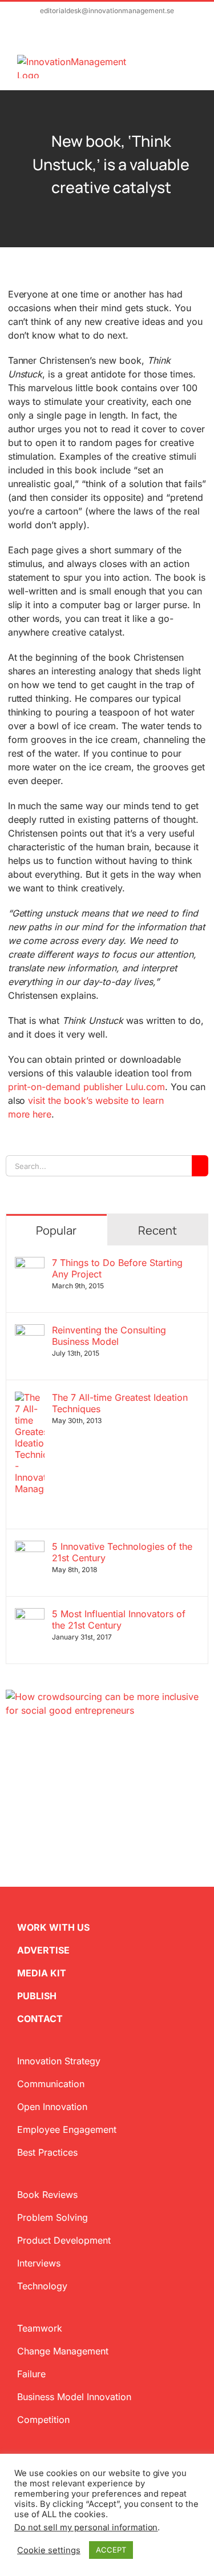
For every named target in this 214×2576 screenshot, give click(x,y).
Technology (42, 2286)
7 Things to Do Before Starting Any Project (117, 1268)
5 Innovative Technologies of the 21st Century (122, 1552)
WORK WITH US (53, 1927)
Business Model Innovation (74, 2397)
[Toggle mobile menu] (192, 61)
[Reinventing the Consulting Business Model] (30, 1331)
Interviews (39, 2263)
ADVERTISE (43, 1950)
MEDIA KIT (42, 1973)
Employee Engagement (67, 2129)
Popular (56, 1230)
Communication (51, 2084)
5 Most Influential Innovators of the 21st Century (119, 1619)
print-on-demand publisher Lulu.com (87, 1087)
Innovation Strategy (59, 2061)
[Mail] (65, 1772)
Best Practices (47, 2152)
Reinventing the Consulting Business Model (109, 1336)
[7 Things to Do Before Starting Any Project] (30, 1264)
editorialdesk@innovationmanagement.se (107, 11)
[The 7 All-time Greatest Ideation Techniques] (30, 1398)
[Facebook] (29, 1772)
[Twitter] (10, 1772)
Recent (158, 1230)
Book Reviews (47, 2195)
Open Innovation (52, 2107)
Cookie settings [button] (49, 2550)
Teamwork (40, 2328)
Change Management (63, 2351)
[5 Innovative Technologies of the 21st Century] (30, 1548)
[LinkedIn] (47, 1772)
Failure (31, 2374)
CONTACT (40, 2019)
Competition (43, 2420)
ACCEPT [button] (111, 2550)
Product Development (64, 2240)
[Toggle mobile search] (172, 61)
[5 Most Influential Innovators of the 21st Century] (30, 1615)
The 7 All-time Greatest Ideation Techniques (120, 1403)
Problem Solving (53, 2217)
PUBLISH (37, 1996)
